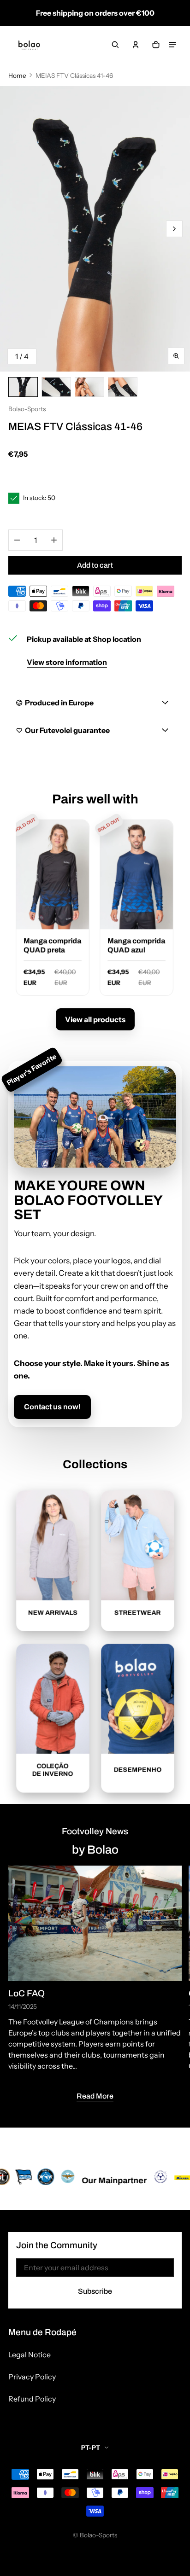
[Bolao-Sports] (29, 45)
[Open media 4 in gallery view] (123, 387)
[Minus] (17, 540)
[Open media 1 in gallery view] (23, 387)
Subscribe (95, 2291)
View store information (67, 662)
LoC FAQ (27, 1993)
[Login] (136, 45)
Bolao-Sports (98, 2535)
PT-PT (91, 2448)
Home (17, 76)
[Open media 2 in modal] (95, 229)
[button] (115, 45)
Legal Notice (30, 2355)
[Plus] (54, 540)
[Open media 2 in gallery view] (56, 387)
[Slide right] (174, 229)
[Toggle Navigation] (172, 45)
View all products (95, 1019)
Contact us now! (52, 1407)
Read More (95, 2096)
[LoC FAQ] (95, 1923)
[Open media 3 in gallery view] (89, 387)
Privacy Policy (32, 2377)
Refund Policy (32, 2399)
